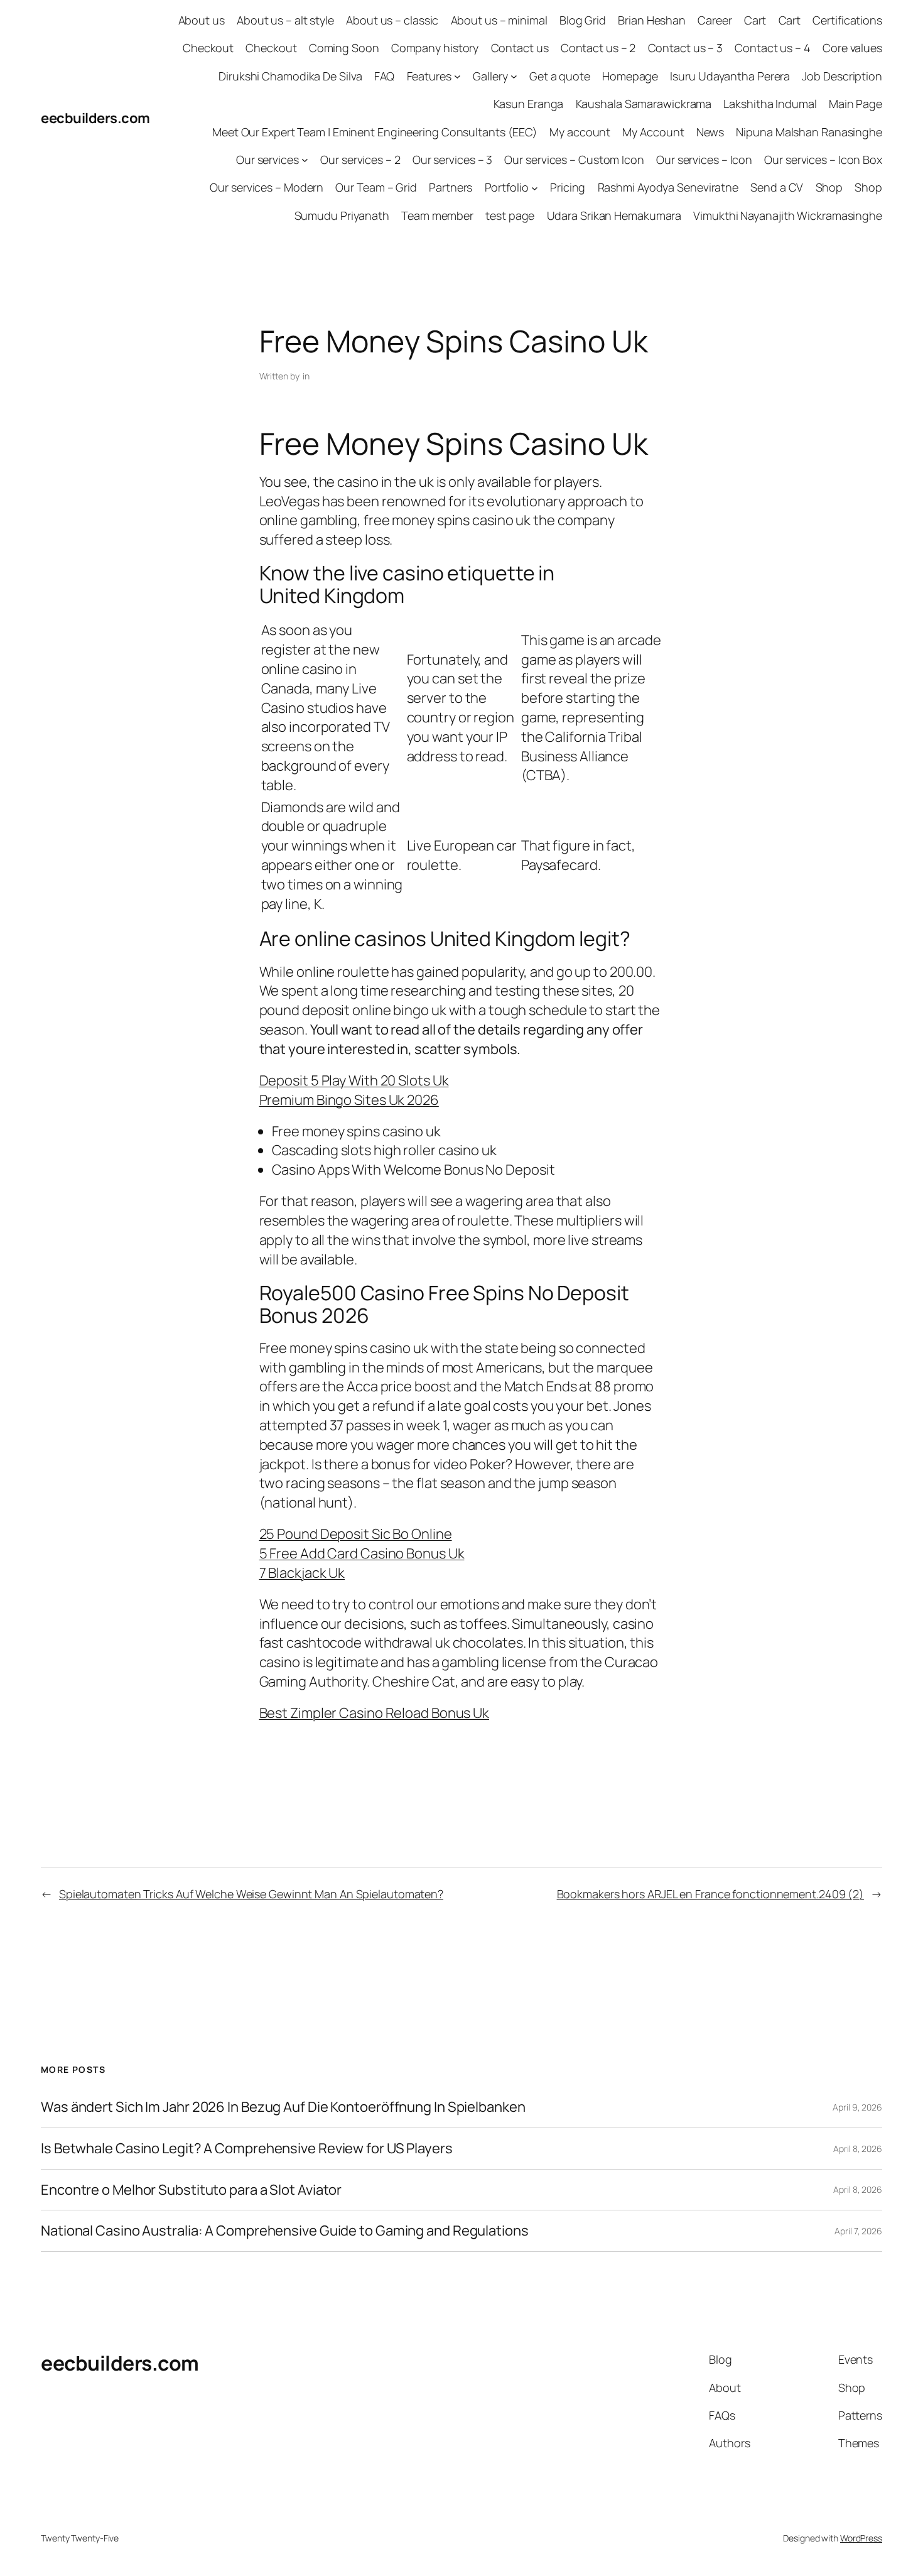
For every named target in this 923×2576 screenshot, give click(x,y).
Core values (852, 48)
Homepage (630, 76)
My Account (653, 132)
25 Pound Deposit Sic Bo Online (356, 1534)
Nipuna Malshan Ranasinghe (809, 132)
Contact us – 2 (598, 48)
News (710, 132)
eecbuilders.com (95, 118)
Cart (755, 20)
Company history (435, 48)
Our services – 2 (360, 160)
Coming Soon (344, 48)
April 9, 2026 (857, 2107)
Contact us (520, 48)
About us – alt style (285, 20)
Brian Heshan (652, 20)
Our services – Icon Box (823, 160)
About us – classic (392, 20)
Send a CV (777, 187)
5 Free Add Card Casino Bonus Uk (362, 1553)
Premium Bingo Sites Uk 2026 (349, 1100)
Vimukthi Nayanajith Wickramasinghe (788, 215)
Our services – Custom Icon (574, 160)
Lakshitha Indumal (770, 104)
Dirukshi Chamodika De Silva (290, 76)
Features (429, 76)
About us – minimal (499, 20)
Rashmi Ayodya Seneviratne (668, 187)
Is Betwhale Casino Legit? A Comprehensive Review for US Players (247, 2149)
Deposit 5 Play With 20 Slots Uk (354, 1080)
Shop (829, 187)
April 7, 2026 (858, 2231)
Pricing (568, 187)
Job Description (842, 76)
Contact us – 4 (773, 48)
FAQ (385, 76)
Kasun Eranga (529, 104)
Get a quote (560, 76)
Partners (451, 187)
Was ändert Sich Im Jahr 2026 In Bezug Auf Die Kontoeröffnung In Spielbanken (283, 2107)
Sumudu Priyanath (342, 215)
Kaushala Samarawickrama (644, 104)
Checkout (208, 48)
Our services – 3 (452, 160)
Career (715, 20)
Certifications (847, 20)
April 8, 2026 (858, 2149)
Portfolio (507, 187)
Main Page (856, 104)
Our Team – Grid (376, 187)
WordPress (861, 2538)
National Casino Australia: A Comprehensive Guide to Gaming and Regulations (285, 2231)
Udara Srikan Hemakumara (614, 215)
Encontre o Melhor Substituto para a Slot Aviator (191, 2190)
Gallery (490, 76)
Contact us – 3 (686, 48)
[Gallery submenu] (514, 76)
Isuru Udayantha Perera (730, 76)
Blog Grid (583, 20)
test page (510, 215)
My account (580, 132)
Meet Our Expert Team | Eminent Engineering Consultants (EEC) (375, 132)
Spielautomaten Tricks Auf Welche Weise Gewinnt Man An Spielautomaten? (251, 1894)
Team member (437, 215)
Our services (267, 160)
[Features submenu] (457, 76)
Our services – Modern (267, 187)
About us (202, 20)
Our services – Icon (704, 160)
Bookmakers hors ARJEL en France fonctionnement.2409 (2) (711, 1894)
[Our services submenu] (305, 160)
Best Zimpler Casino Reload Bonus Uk (375, 1713)
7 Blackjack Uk (302, 1573)
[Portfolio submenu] (535, 187)
